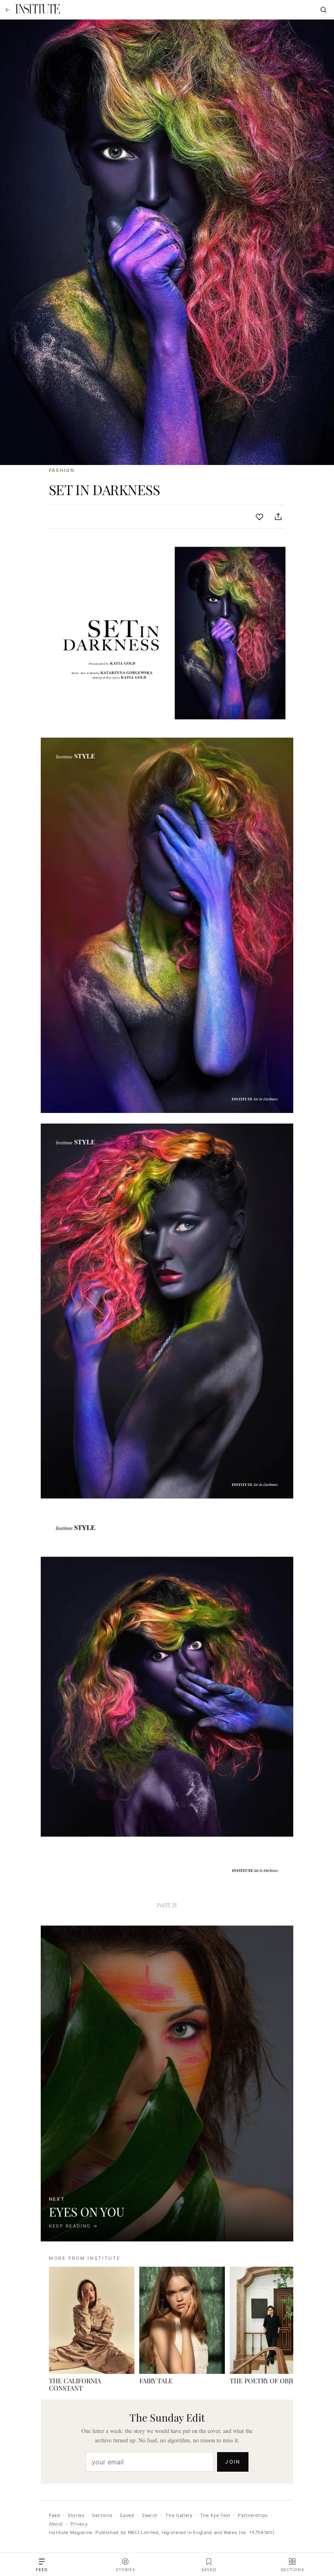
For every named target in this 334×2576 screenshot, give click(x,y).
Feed (55, 2515)
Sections (102, 2515)
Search (150, 2515)
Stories (76, 2515)
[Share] (278, 517)
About (56, 2524)
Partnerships (253, 2515)
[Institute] (37, 10)
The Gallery (179, 2515)
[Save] (259, 517)
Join (233, 2462)
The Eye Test (215, 2515)
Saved (127, 2515)
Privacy (79, 2524)
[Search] (323, 10)
